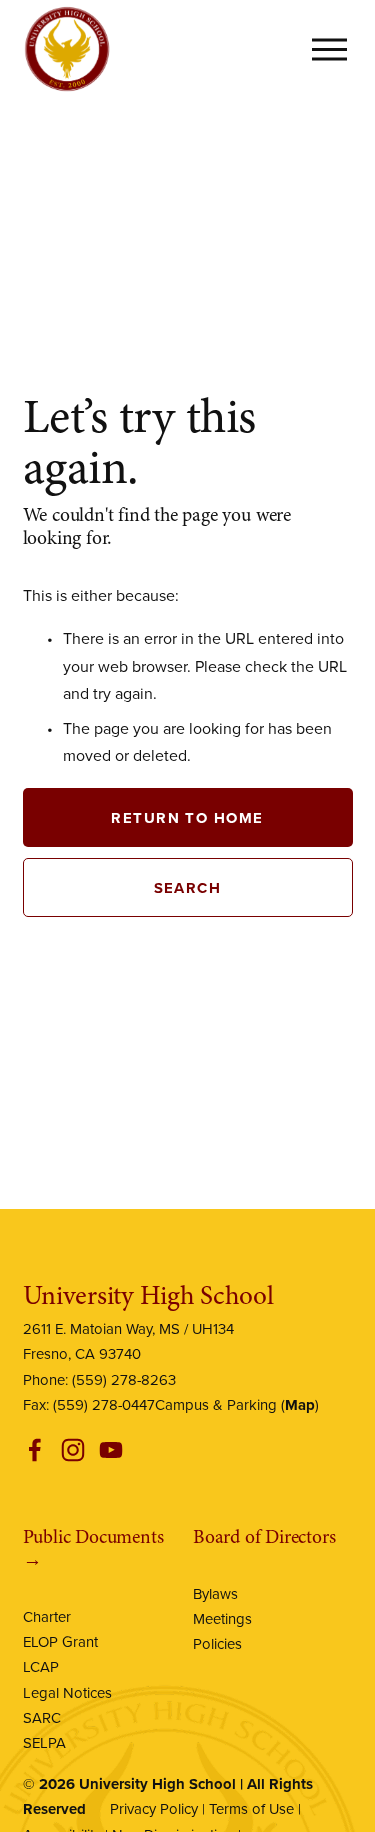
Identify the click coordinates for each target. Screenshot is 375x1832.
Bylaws (215, 1593)
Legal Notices (67, 1692)
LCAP (41, 1666)
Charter (47, 1616)
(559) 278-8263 (124, 1379)
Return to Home (187, 817)
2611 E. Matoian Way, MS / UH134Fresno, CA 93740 (128, 1341)
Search (188, 887)
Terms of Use (251, 1808)
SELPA (44, 1742)
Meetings (222, 1618)
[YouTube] (111, 1450)
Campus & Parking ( (235, 1404)
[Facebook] (35, 1450)
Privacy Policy (154, 1808)
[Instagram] (73, 1450)
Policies (217, 1643)
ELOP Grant (60, 1641)
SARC (42, 1717)
